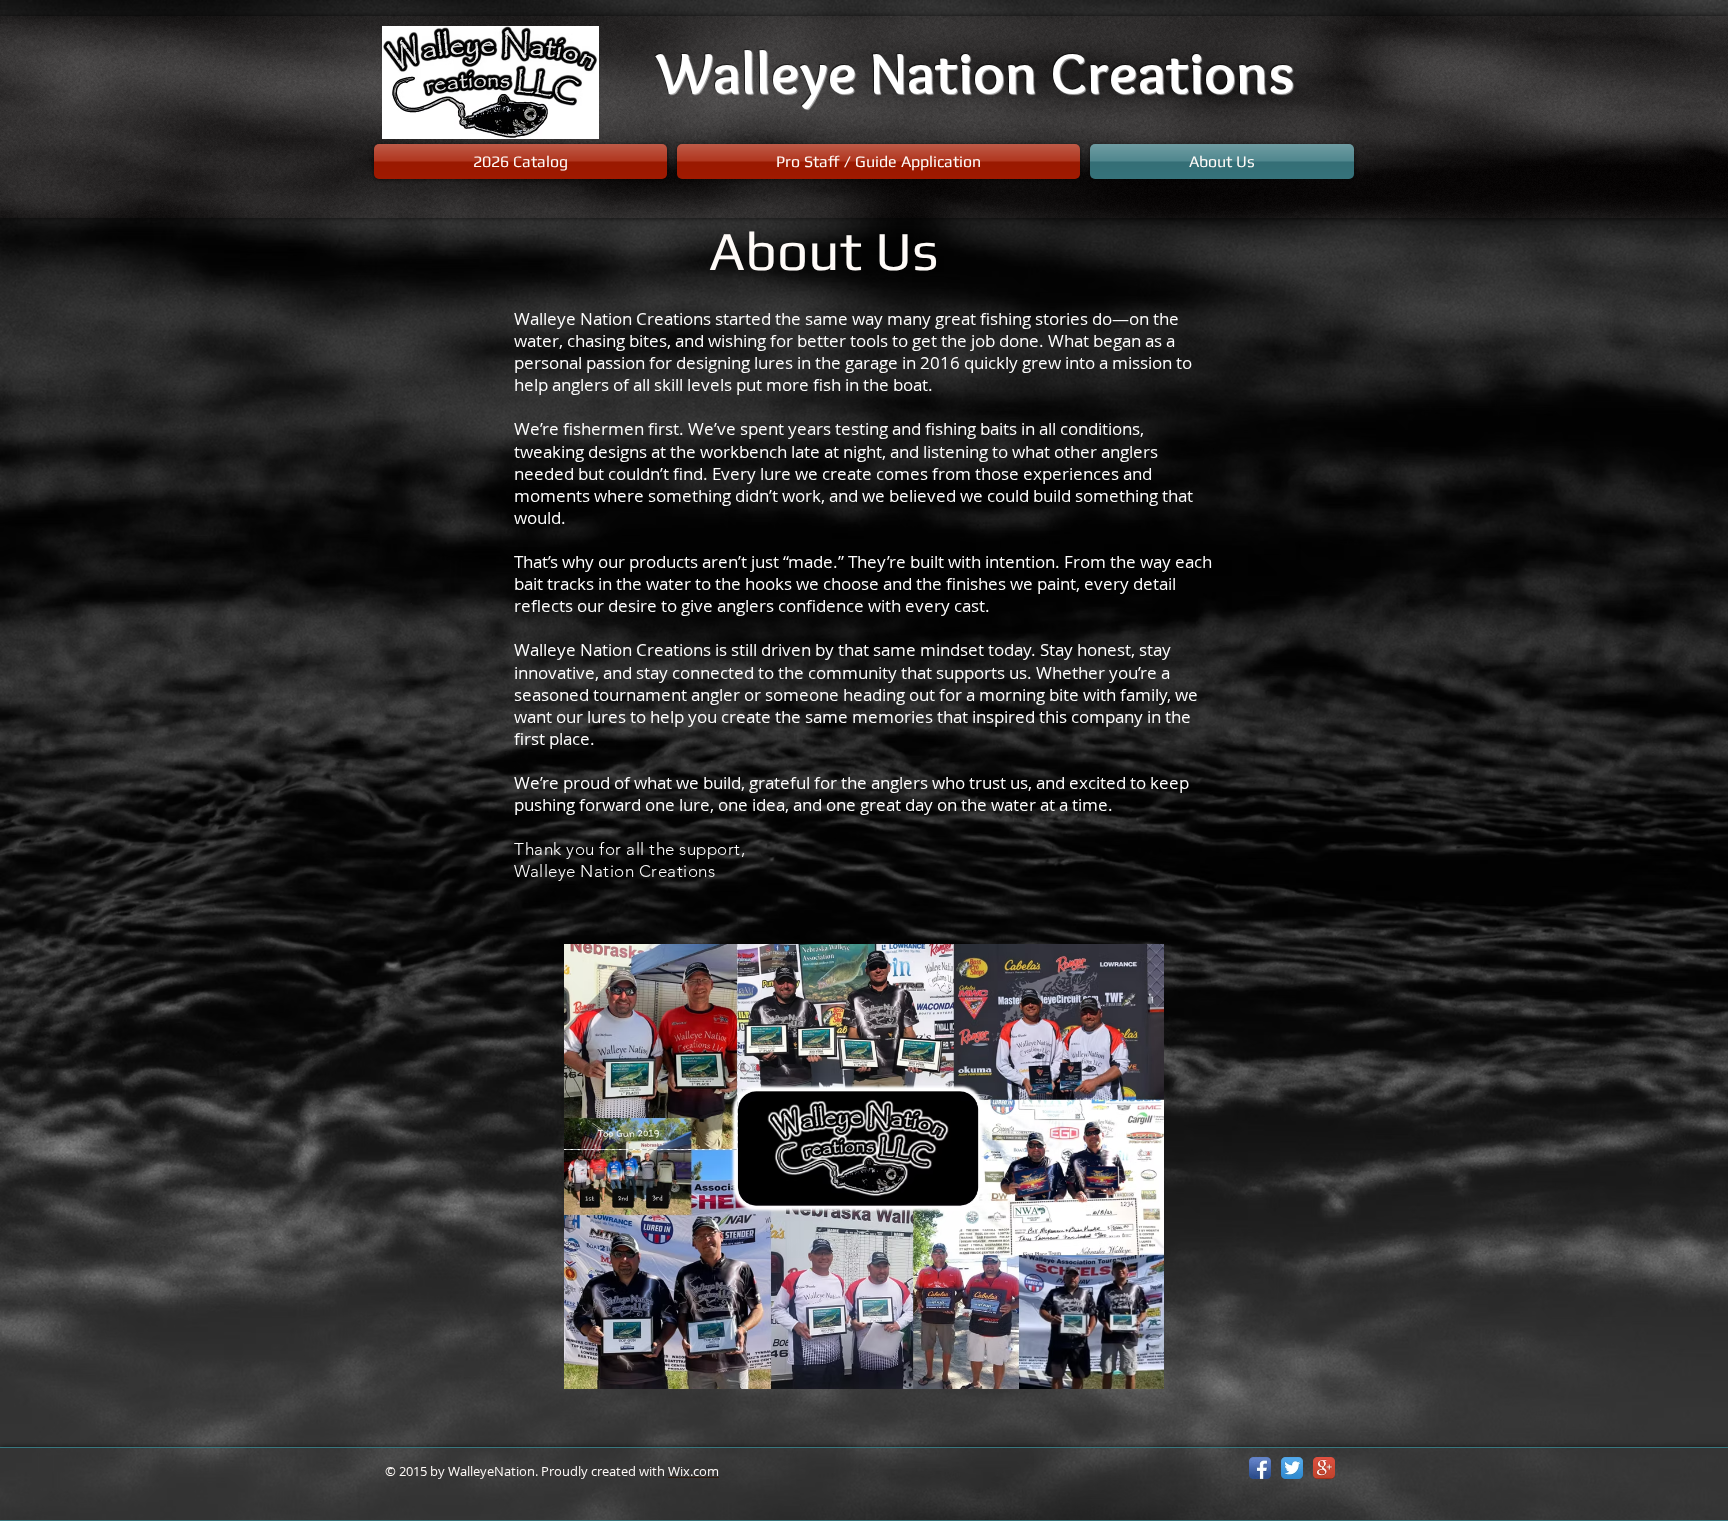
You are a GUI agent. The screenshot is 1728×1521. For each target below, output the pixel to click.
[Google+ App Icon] (1324, 1468)
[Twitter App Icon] (1292, 1468)
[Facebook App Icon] (1260, 1468)
